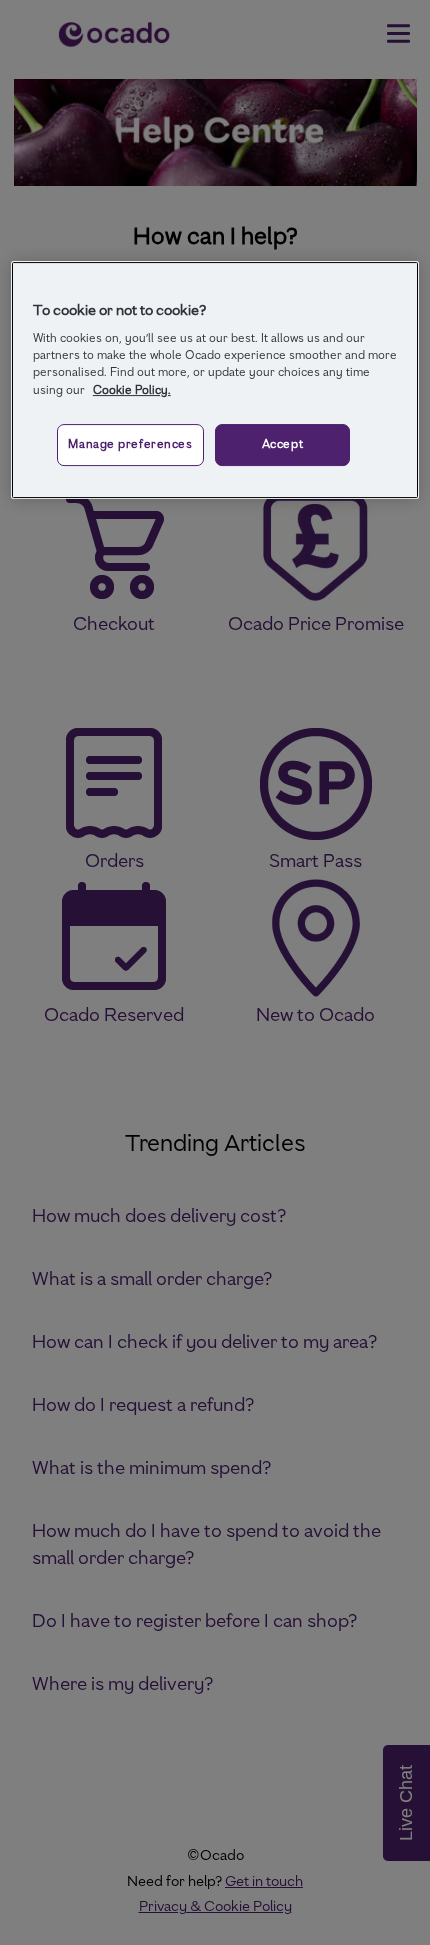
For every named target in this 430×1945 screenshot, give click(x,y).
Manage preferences (130, 444)
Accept (282, 444)
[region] (215, 380)
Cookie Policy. (132, 390)
